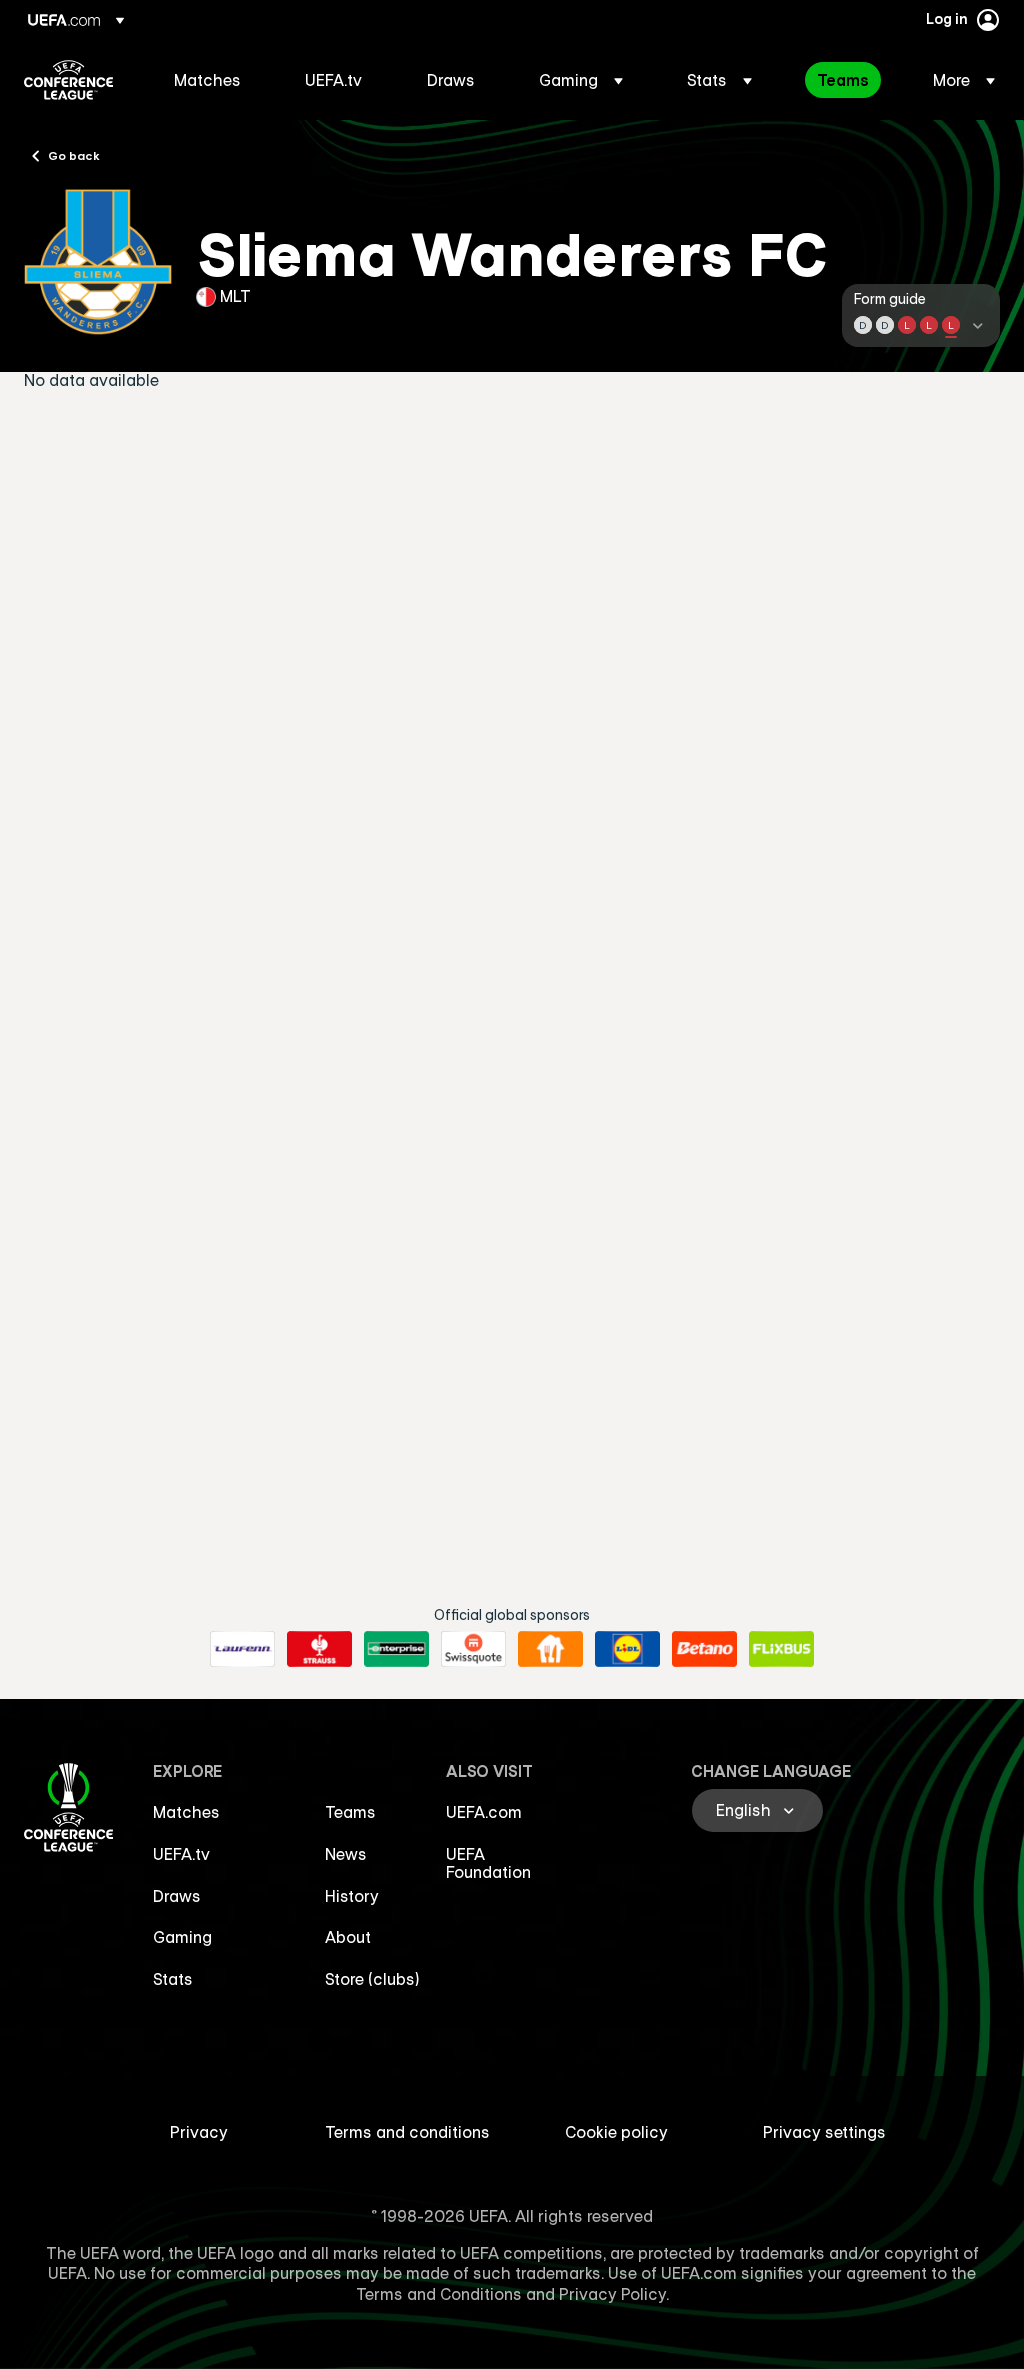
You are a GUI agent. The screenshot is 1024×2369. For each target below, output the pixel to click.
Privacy (199, 2132)
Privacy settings (824, 2132)
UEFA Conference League (68, 80)
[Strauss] (319, 1649)
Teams (350, 1812)
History (352, 1896)
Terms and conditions (407, 2132)
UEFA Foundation (488, 1863)
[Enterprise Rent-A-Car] (396, 1649)
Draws (177, 1896)
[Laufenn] (242, 1649)
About (348, 1937)
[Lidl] (627, 1649)
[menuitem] (214, 80)
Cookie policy (616, 2132)
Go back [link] (74, 155)
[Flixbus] (781, 1649)
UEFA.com (484, 1812)
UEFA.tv (181, 1854)
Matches (186, 1812)
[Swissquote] (473, 1649)
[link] (207, 80)
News (346, 1854)
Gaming (182, 1937)
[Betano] (704, 1649)
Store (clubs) (372, 1979)
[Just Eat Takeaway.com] (550, 1649)
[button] (581, 80)
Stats (173, 1979)
